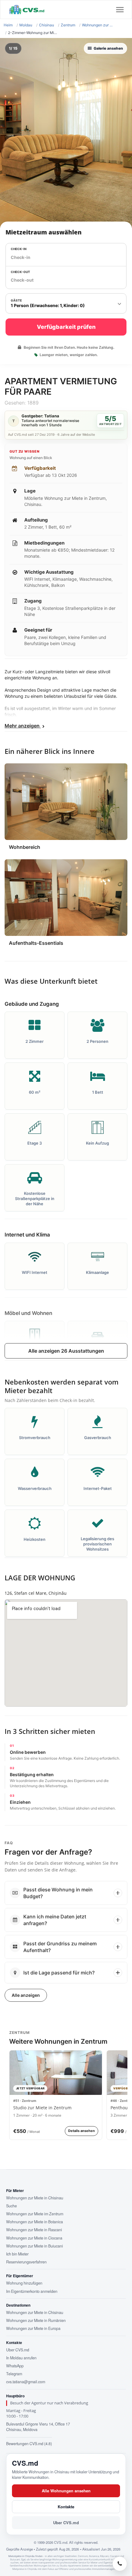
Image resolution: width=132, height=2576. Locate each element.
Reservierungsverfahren (26, 2262)
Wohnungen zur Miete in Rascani (34, 2230)
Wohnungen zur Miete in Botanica (35, 2222)
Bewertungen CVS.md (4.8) (29, 2444)
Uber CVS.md (18, 2350)
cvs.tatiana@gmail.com (26, 2382)
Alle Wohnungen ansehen (66, 2491)
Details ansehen (82, 2131)
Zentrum (68, 25)
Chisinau (47, 25)
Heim (8, 25)
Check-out (20, 272)
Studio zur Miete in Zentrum (42, 2108)
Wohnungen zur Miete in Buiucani (35, 2246)
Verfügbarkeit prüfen (66, 327)
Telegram (14, 2374)
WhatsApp (15, 2366)
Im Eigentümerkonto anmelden (32, 2291)
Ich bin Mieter (17, 2254)
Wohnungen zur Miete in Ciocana (34, 2238)
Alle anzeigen (26, 1995)
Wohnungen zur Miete (98, 25)
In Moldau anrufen (21, 2358)
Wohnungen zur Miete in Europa (33, 2328)
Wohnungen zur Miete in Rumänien (36, 2320)
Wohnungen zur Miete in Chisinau (35, 2198)
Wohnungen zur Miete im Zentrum (35, 2214)
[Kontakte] (120, 2564)
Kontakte (66, 2507)
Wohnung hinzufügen (24, 2283)
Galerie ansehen (108, 48)
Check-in (19, 249)
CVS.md (25, 2463)
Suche (12, 2206)
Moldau (26, 25)
